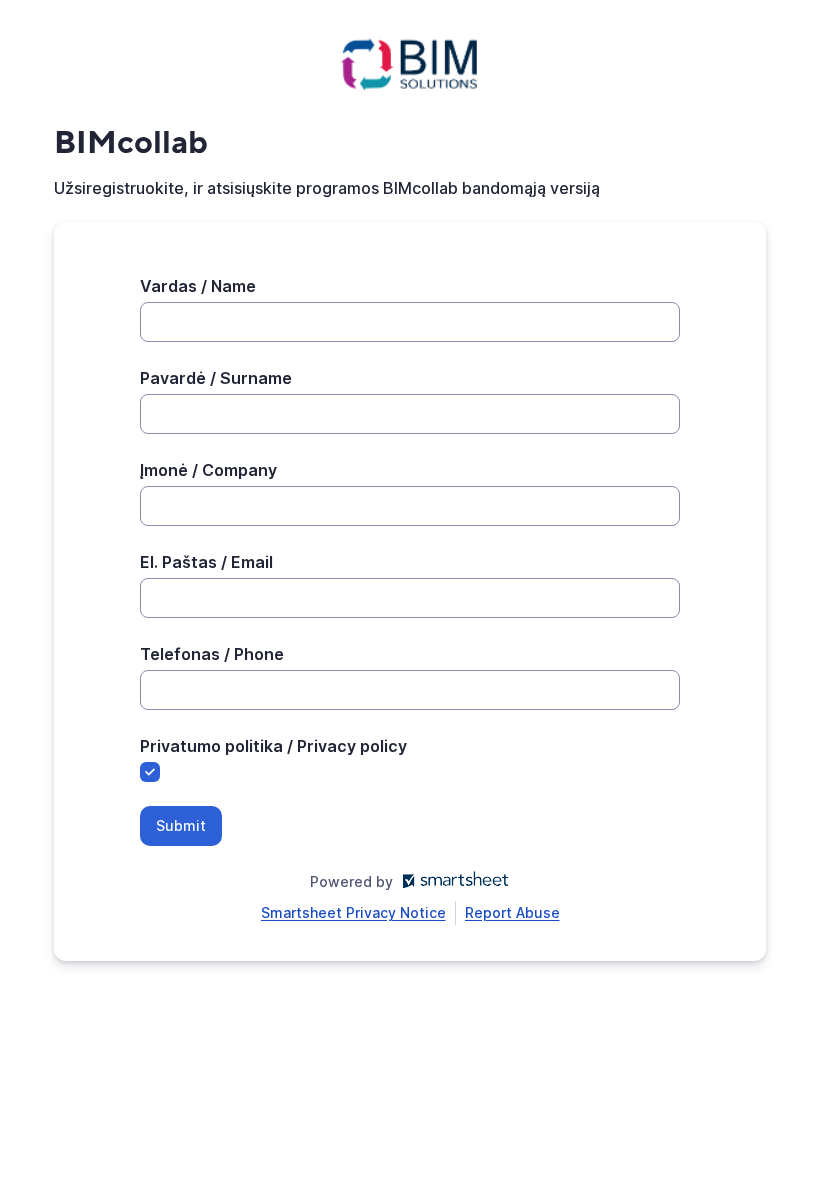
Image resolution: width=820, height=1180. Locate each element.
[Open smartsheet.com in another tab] (451, 881)
